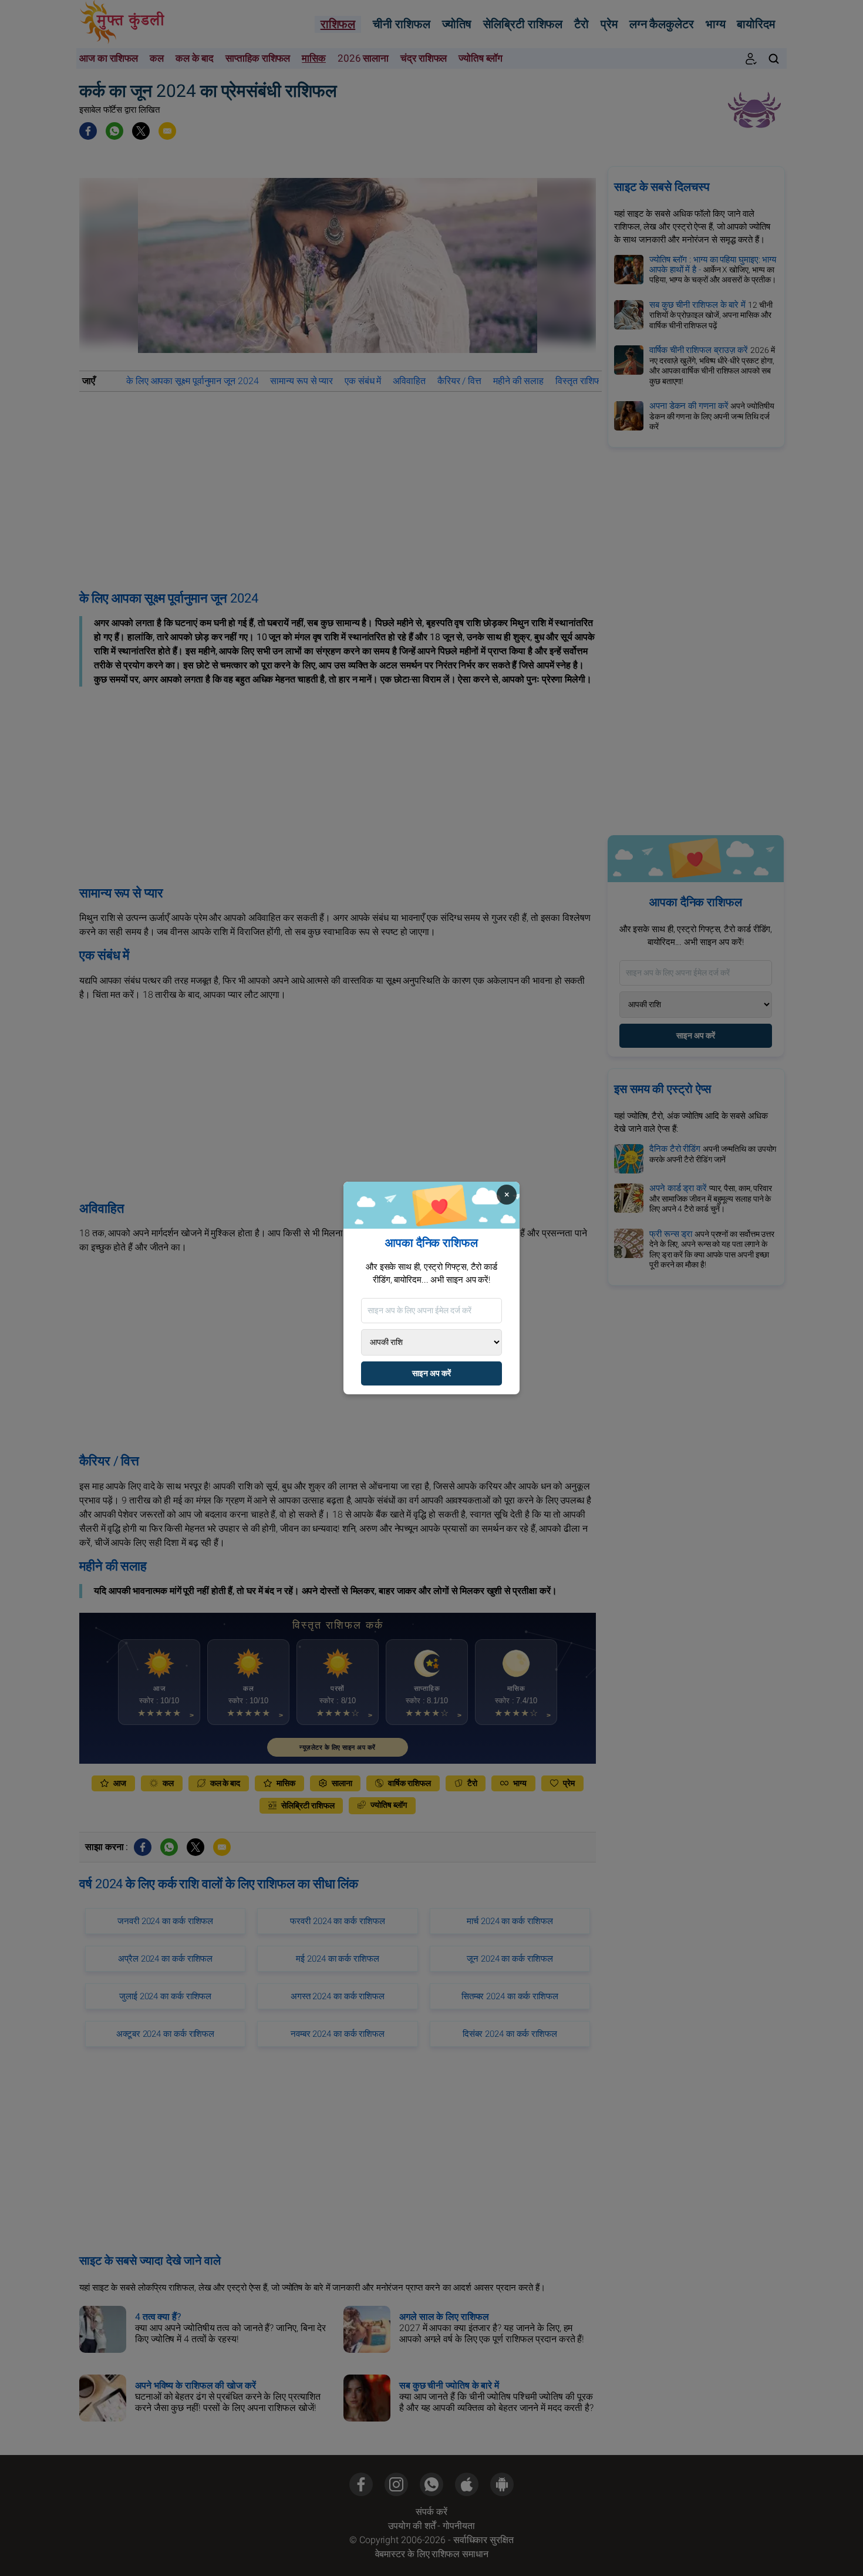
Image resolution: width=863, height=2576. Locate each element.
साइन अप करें (431, 1373)
